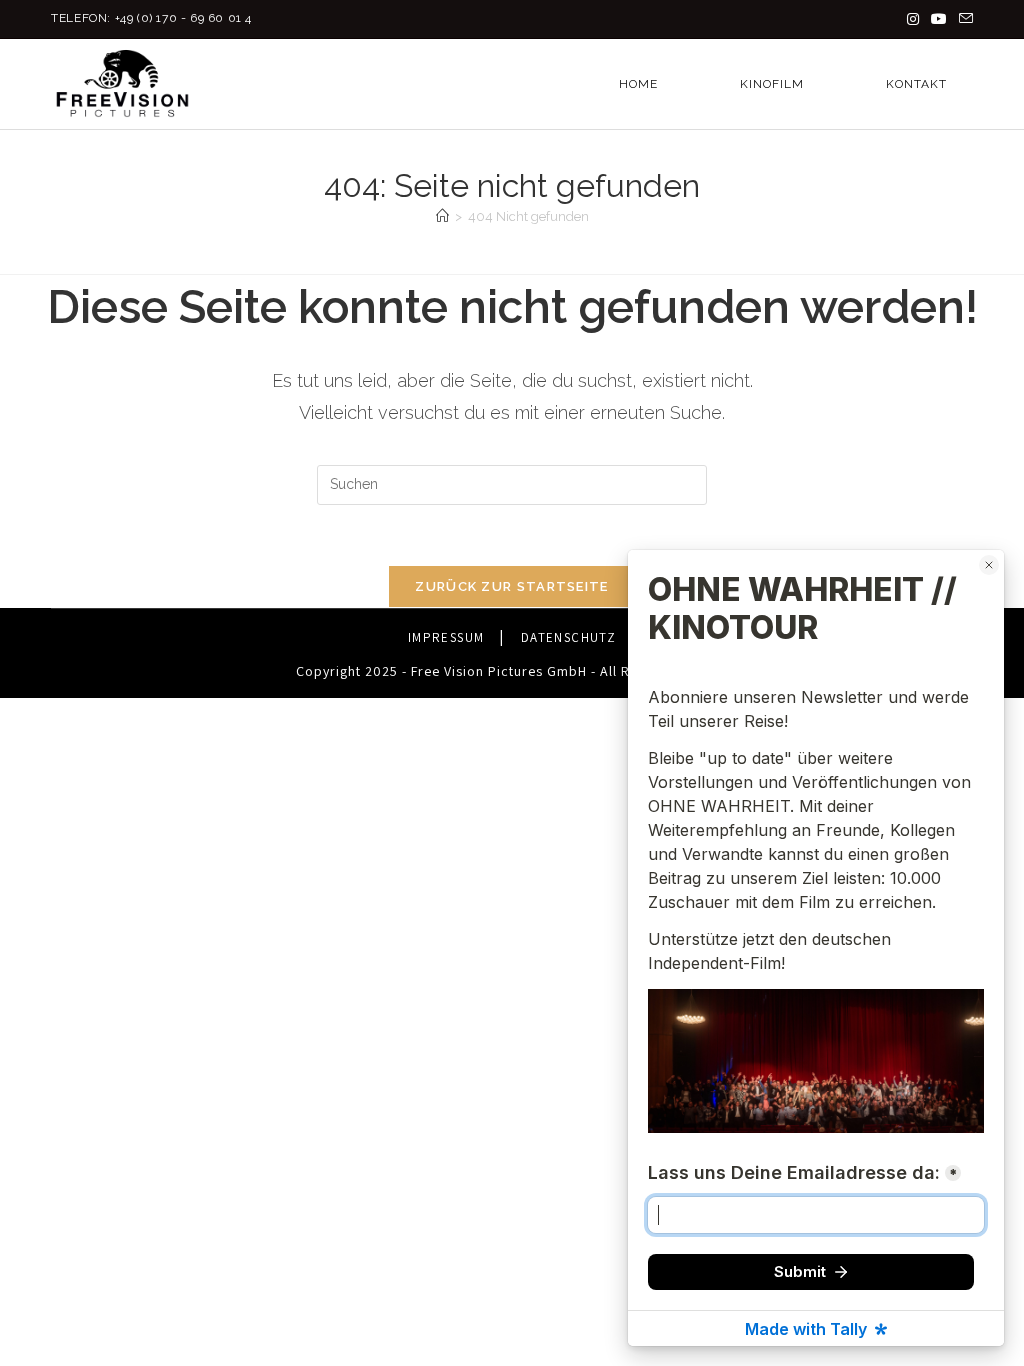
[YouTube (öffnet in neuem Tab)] (939, 19)
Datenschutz (568, 637)
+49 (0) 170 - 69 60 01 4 (183, 18)
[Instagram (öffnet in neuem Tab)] (913, 19)
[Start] (442, 216)
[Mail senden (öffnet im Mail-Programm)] (963, 19)
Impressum (446, 637)
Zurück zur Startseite (511, 586)
